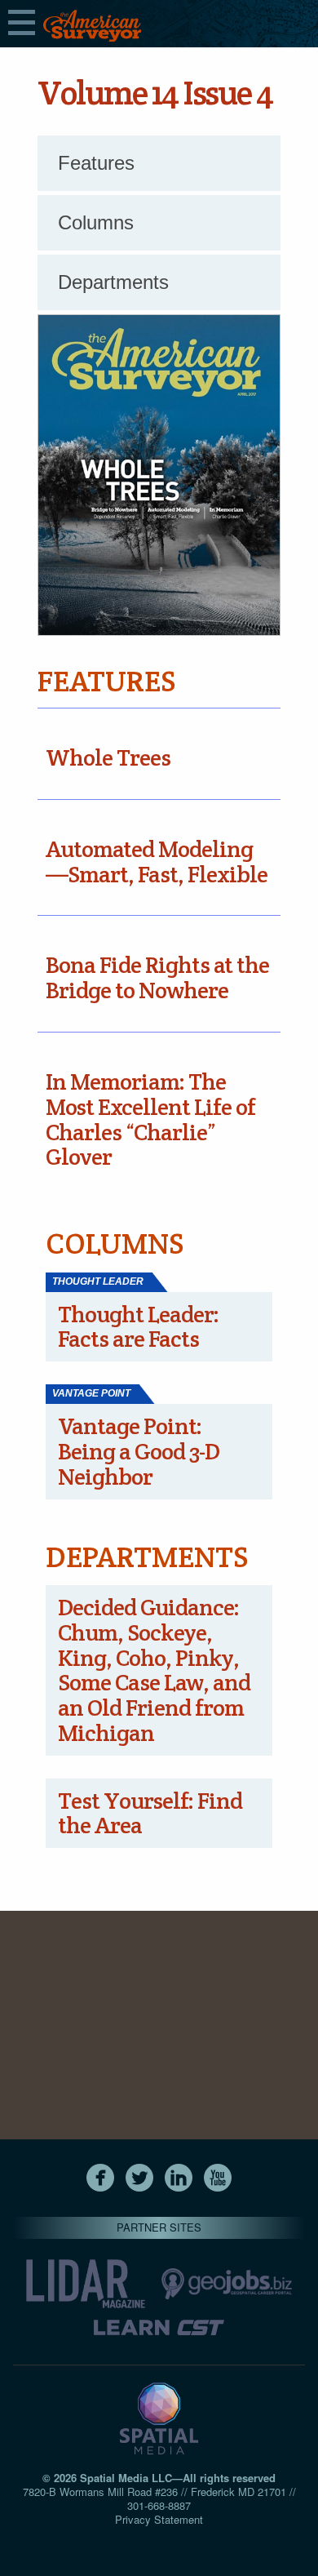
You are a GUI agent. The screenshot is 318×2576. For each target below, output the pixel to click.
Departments (113, 282)
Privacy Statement (159, 2519)
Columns (96, 222)
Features (96, 163)
